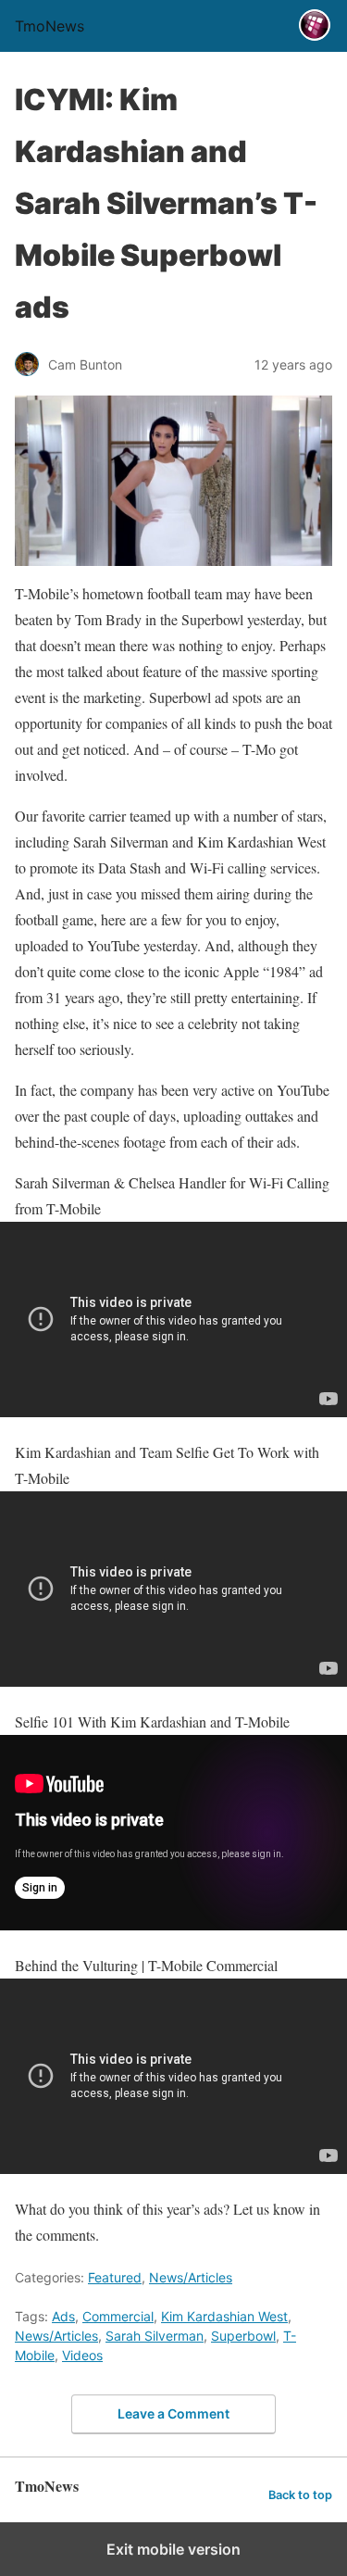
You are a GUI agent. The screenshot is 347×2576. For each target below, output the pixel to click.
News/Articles (191, 2277)
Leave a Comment (173, 2413)
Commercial (118, 2316)
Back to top (300, 2495)
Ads (63, 2316)
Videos (82, 2355)
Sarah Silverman (155, 2336)
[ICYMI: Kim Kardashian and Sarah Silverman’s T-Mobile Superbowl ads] (173, 481)
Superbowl (243, 2336)
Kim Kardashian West (224, 2316)
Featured (115, 2277)
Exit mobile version (173, 2549)
